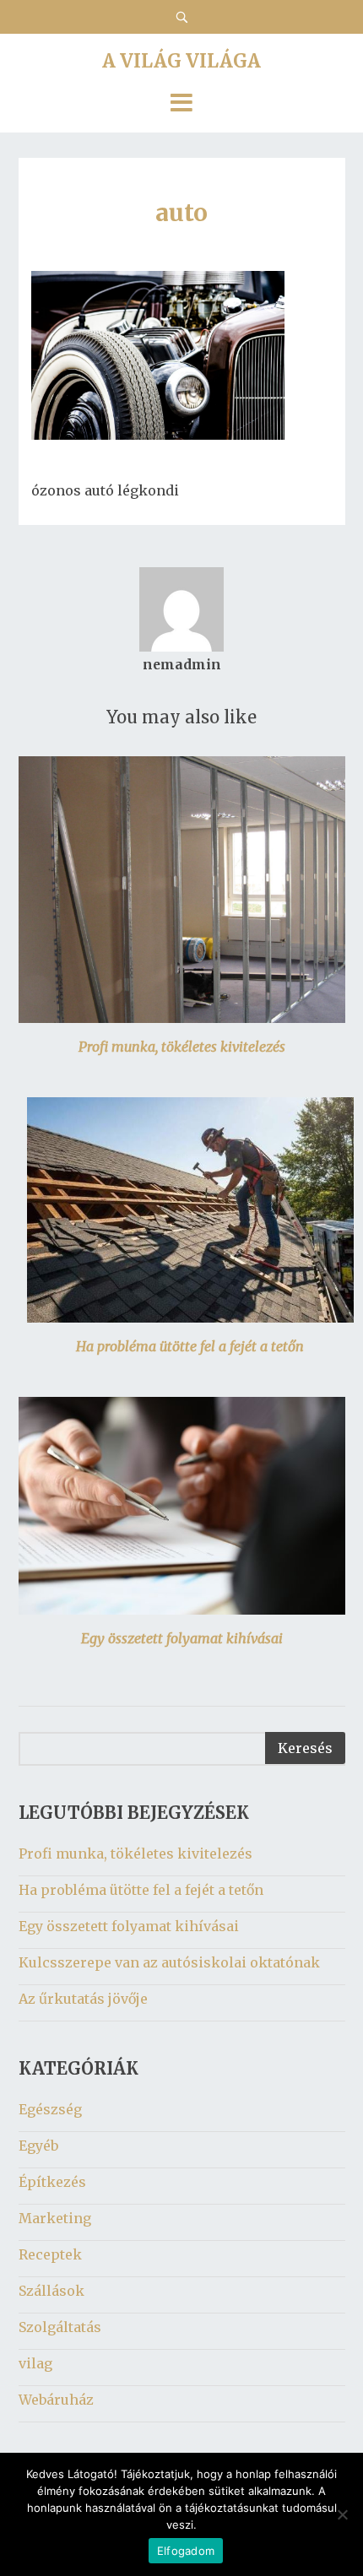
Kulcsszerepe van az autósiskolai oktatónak (169, 1962)
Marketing (55, 2218)
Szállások (51, 2291)
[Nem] (342, 2514)
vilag (35, 2363)
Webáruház (56, 2400)
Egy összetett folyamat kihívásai (182, 1638)
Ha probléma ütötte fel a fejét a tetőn (190, 1346)
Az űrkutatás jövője (83, 1999)
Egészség (50, 2109)
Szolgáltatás (60, 2327)
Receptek (50, 2254)
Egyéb (38, 2146)
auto (181, 213)
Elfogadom (186, 2551)
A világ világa (181, 61)
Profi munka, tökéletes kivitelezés (182, 1047)
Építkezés (52, 2182)
